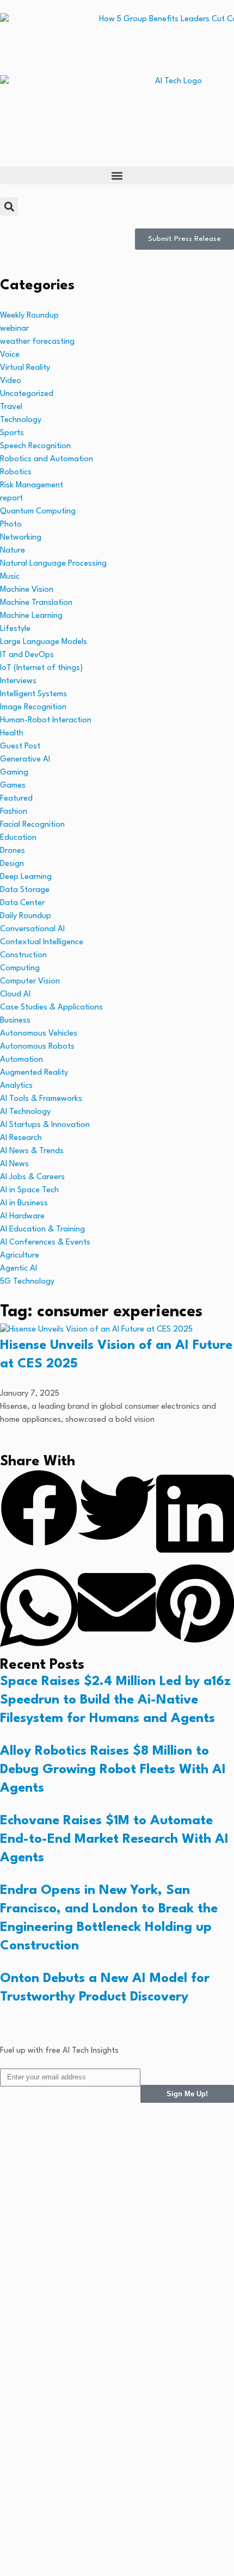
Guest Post (20, 747)
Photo (11, 525)
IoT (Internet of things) (41, 668)
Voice (10, 355)
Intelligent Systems (33, 694)
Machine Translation (36, 603)
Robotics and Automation (47, 459)
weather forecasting (37, 342)
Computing (20, 968)
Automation (21, 1060)
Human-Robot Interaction (46, 720)
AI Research (21, 1138)
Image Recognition (33, 707)
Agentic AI (19, 1269)
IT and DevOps (27, 655)
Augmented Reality (34, 1073)
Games (13, 786)
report (11, 499)
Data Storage (25, 890)
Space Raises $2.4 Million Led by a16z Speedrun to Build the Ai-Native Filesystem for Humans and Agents (115, 1700)
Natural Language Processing (53, 564)
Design (12, 864)
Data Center (22, 903)
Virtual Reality (25, 368)
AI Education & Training (42, 1230)
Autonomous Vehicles (39, 1034)
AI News (14, 1164)
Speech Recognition (35, 446)
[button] (117, 175)
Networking (21, 538)
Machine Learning (31, 616)
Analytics (16, 1086)
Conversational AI (32, 929)
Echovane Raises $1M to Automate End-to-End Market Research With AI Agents (114, 1840)
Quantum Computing (38, 512)
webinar (14, 329)
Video (11, 381)
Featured (16, 799)
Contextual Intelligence (42, 942)
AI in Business (24, 1203)
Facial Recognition (32, 825)
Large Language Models (44, 642)
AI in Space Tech (29, 1190)
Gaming (14, 773)
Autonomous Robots (37, 1047)
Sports (12, 433)
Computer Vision (30, 982)
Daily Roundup (26, 916)
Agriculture (20, 1256)
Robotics (16, 472)
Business (15, 1021)
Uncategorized (27, 394)
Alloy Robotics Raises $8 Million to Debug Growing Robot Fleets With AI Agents (113, 1770)
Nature (13, 551)
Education (18, 838)
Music (10, 577)
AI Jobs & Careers (32, 1177)
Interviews (18, 681)
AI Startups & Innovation (45, 1125)
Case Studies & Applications (51, 1008)
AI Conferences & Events (45, 1243)
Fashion (14, 812)
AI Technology (25, 1112)
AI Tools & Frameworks (41, 1099)
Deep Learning (26, 877)
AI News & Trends (32, 1151)
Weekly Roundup (29, 316)
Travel (11, 407)
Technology (21, 420)
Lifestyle (15, 629)
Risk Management (32, 485)
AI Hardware (22, 1216)
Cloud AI (15, 995)
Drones (13, 851)
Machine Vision (27, 590)
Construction (23, 955)
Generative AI (25, 760)
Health (12, 733)
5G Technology (27, 1282)
